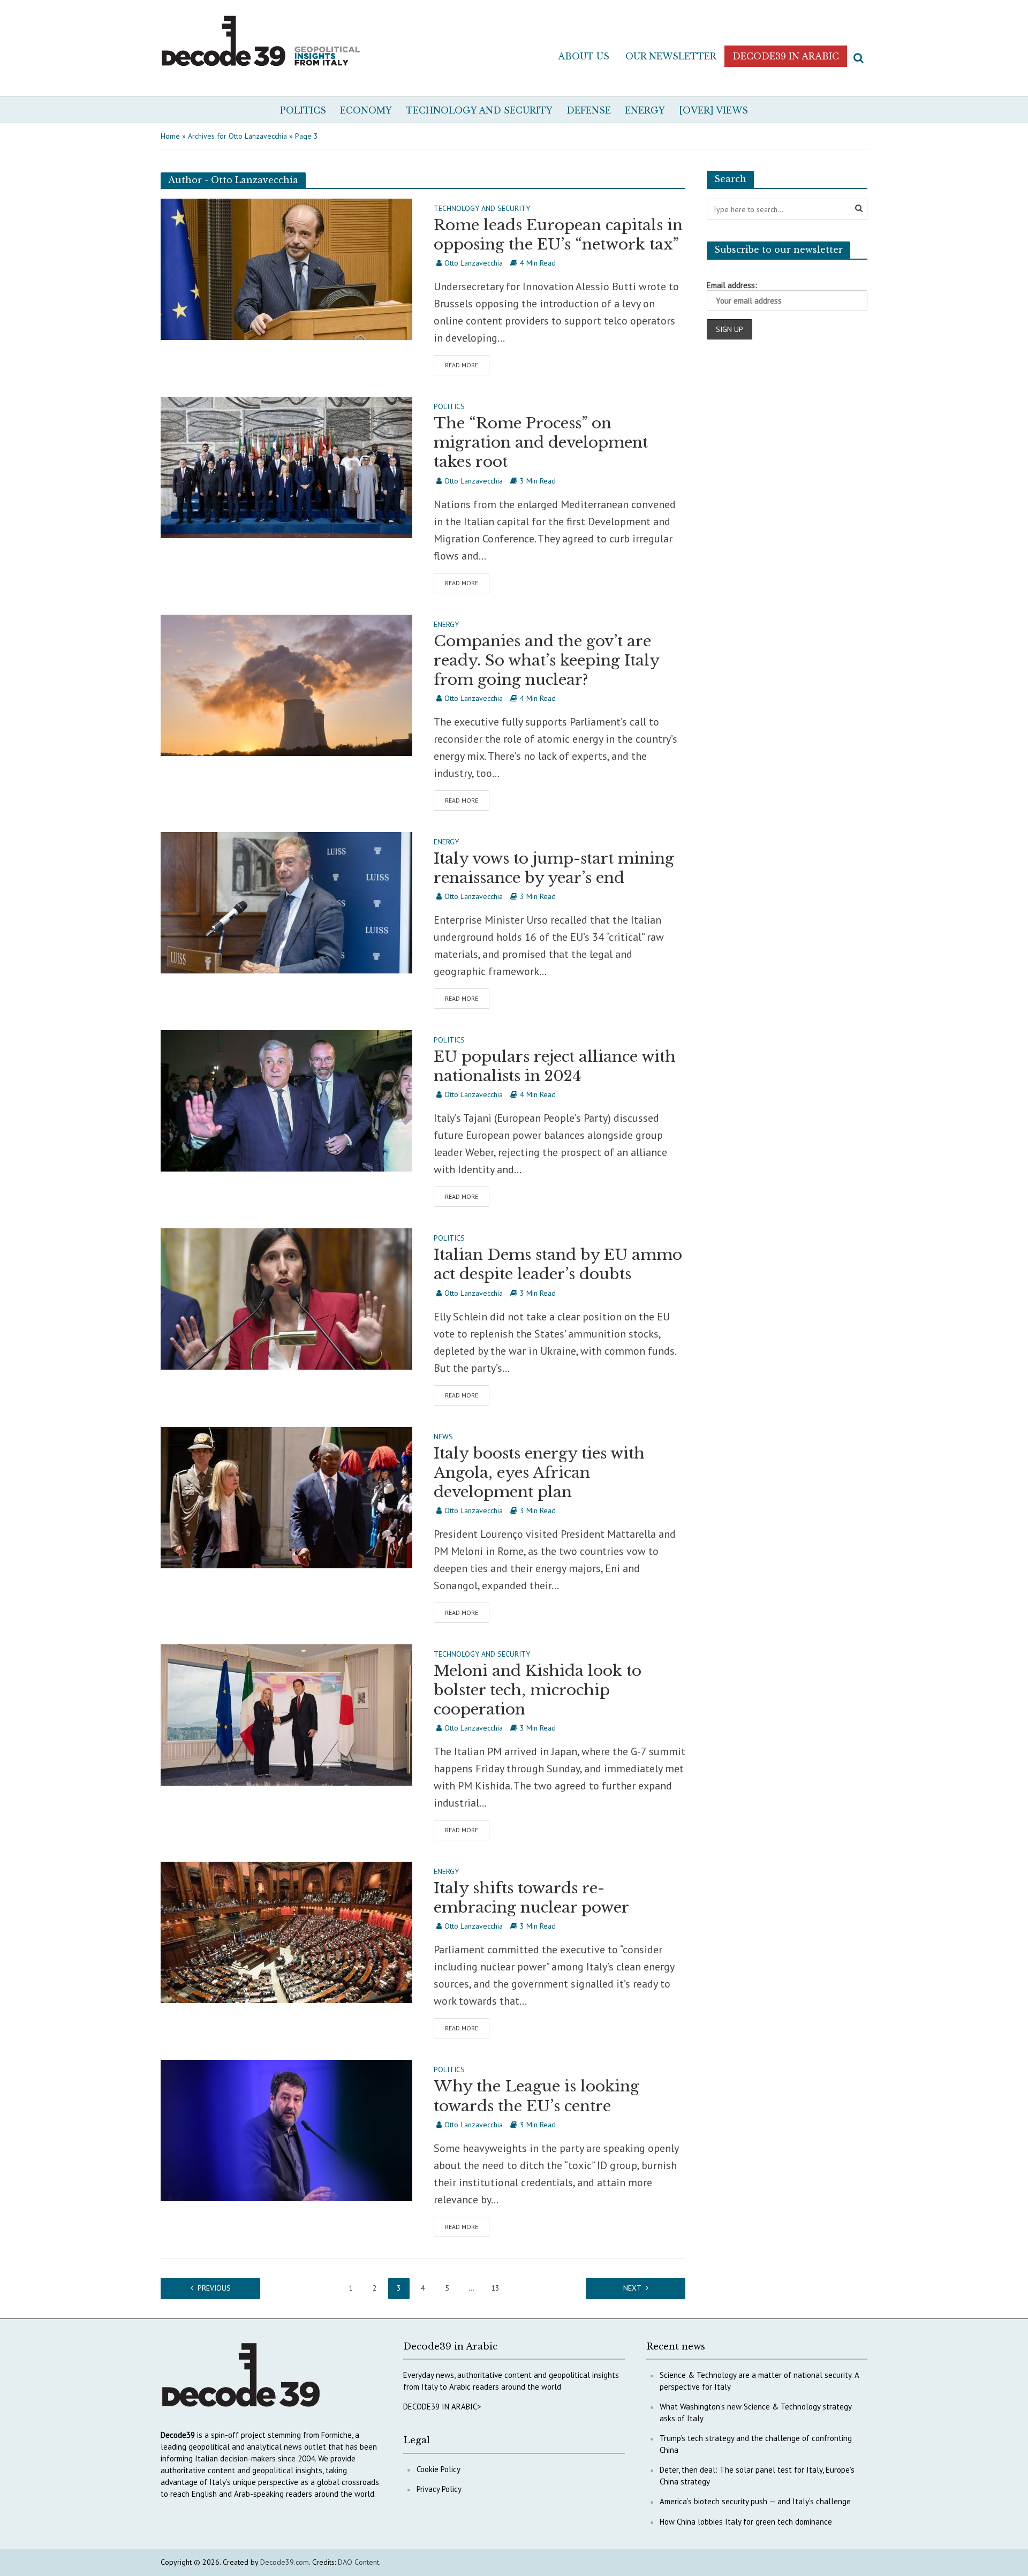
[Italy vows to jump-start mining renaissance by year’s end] (286, 902)
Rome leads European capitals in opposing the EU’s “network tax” (558, 235)
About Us (584, 56)
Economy (366, 110)
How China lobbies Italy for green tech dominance (746, 2522)
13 (495, 2288)
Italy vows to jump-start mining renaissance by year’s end (554, 868)
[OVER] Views (713, 110)
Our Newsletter (671, 56)
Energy (645, 110)
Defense (589, 110)
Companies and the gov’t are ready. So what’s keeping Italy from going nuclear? (546, 660)
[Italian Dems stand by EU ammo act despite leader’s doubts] (286, 1298)
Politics (303, 110)
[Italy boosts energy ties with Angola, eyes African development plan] (286, 1497)
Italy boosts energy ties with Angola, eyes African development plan (539, 1473)
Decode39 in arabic (786, 56)
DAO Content (358, 2562)
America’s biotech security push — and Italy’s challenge (755, 2501)
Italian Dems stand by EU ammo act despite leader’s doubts (558, 1264)
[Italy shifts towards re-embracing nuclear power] (286, 1931)
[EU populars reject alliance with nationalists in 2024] (286, 1100)
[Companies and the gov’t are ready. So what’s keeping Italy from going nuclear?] (286, 684)
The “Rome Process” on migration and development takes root (541, 443)
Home (170, 136)
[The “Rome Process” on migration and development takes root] (286, 466)
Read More (462, 365)
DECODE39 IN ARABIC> (442, 2407)
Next (632, 2288)
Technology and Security (479, 110)
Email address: (732, 285)
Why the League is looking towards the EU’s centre (536, 2096)
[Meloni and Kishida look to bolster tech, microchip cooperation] (286, 1714)
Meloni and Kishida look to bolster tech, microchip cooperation (538, 1690)
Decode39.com (285, 2562)
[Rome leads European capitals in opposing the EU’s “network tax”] (286, 268)
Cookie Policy (439, 2469)
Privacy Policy (439, 2489)
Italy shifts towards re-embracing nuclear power (531, 1898)
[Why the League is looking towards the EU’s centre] (286, 2129)
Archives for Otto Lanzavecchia (237, 136)
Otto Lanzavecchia (474, 263)
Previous (214, 2288)
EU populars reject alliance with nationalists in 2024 (555, 1066)
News (443, 1437)
